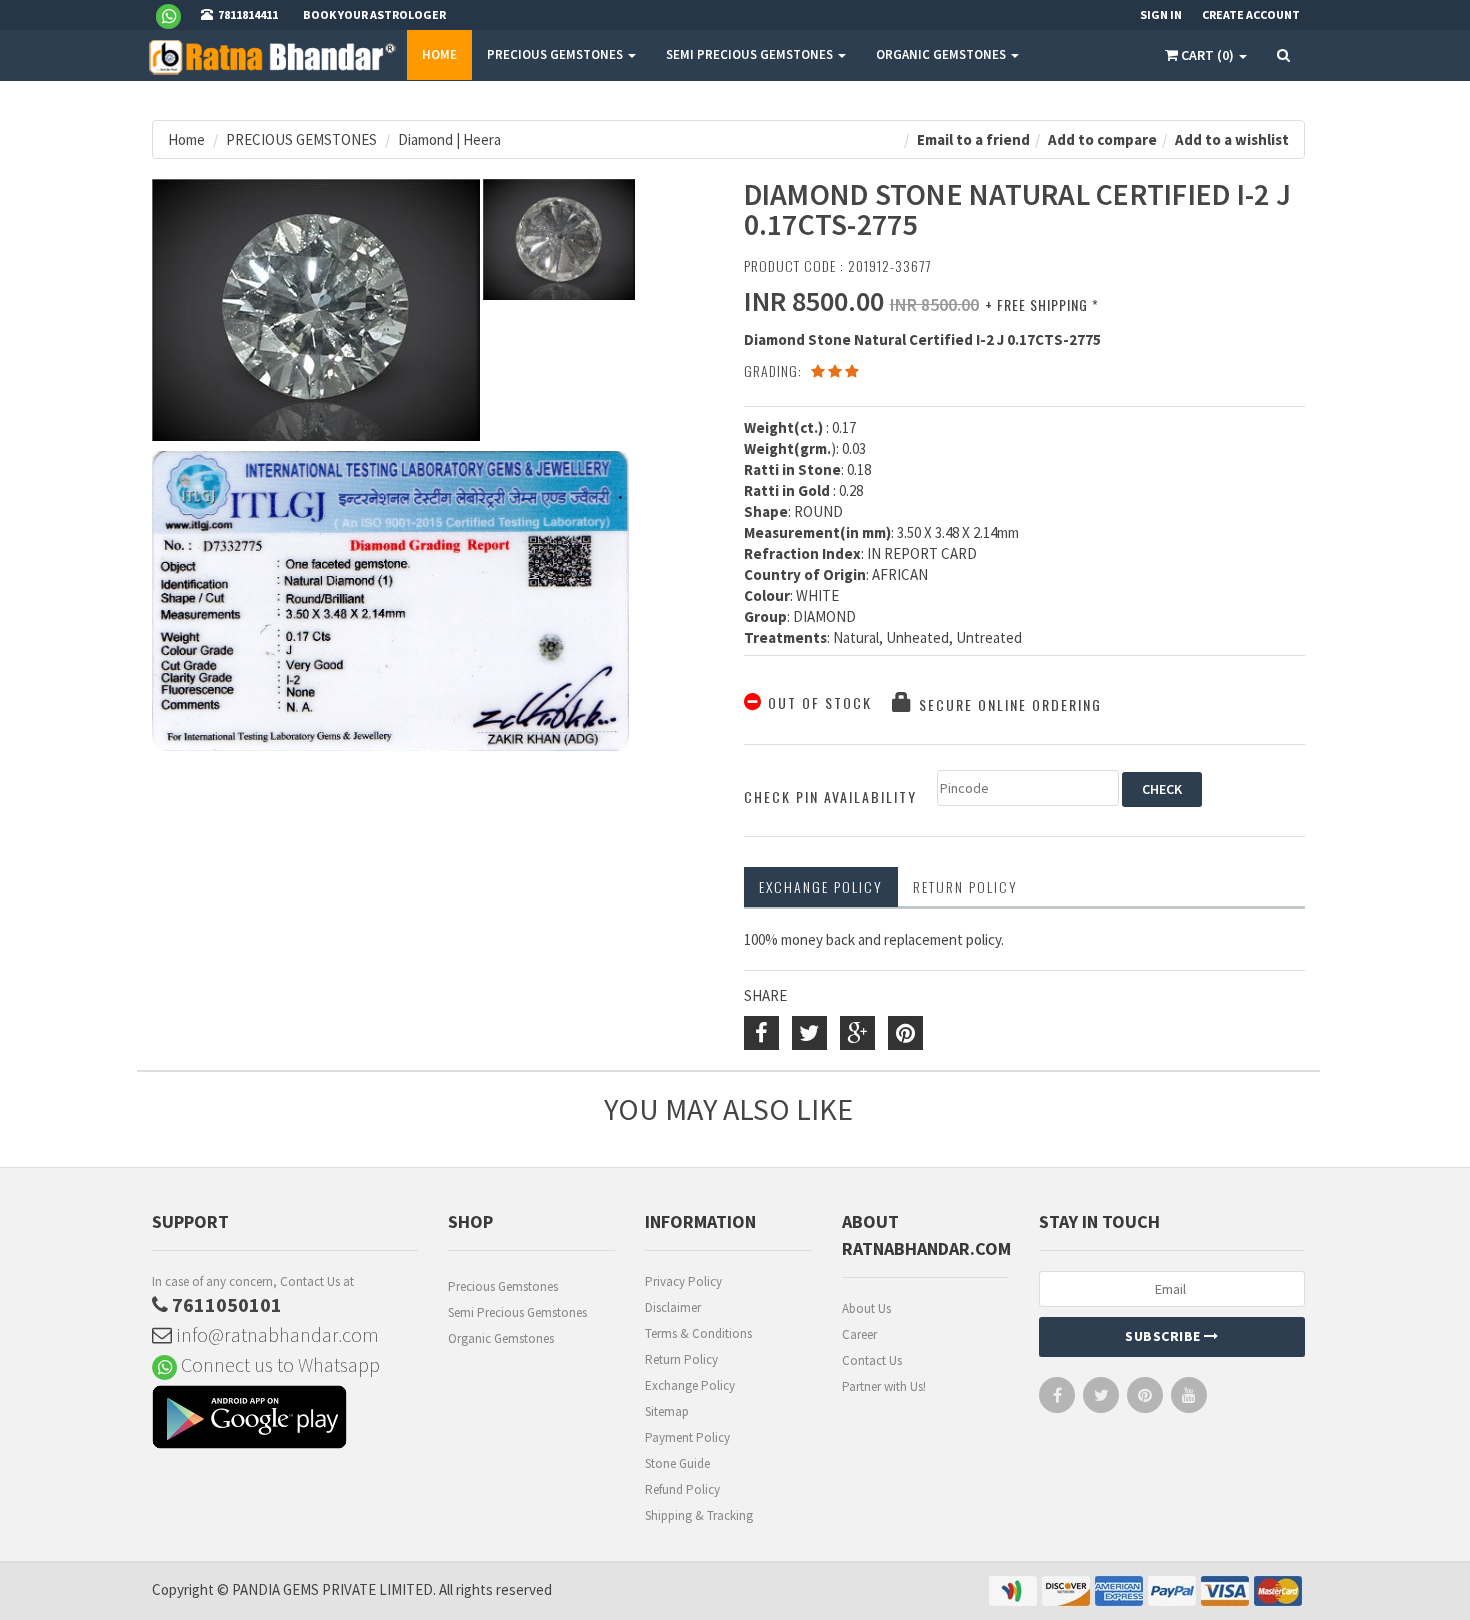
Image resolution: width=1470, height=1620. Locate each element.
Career (859, 1334)
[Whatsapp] (176, 15)
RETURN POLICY (965, 886)
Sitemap (667, 1411)
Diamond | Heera (449, 139)
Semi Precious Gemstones (517, 1312)
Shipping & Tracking (699, 1515)
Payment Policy (687, 1437)
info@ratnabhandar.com (275, 1334)
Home (439, 54)
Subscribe (1164, 1336)
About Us (866, 1308)
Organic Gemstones (501, 1338)
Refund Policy (682, 1489)
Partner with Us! (884, 1386)
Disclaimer (673, 1307)
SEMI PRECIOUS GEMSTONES (751, 54)
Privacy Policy (683, 1281)
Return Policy (681, 1359)
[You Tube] (1189, 1399)
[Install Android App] (285, 1419)
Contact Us (872, 1360)
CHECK (1162, 789)
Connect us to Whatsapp (278, 1364)
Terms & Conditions (698, 1333)
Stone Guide (677, 1463)
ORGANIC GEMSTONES (942, 54)
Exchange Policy (821, 886)
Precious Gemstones (503, 1286)
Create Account (1251, 14)
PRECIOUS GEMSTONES (556, 54)
